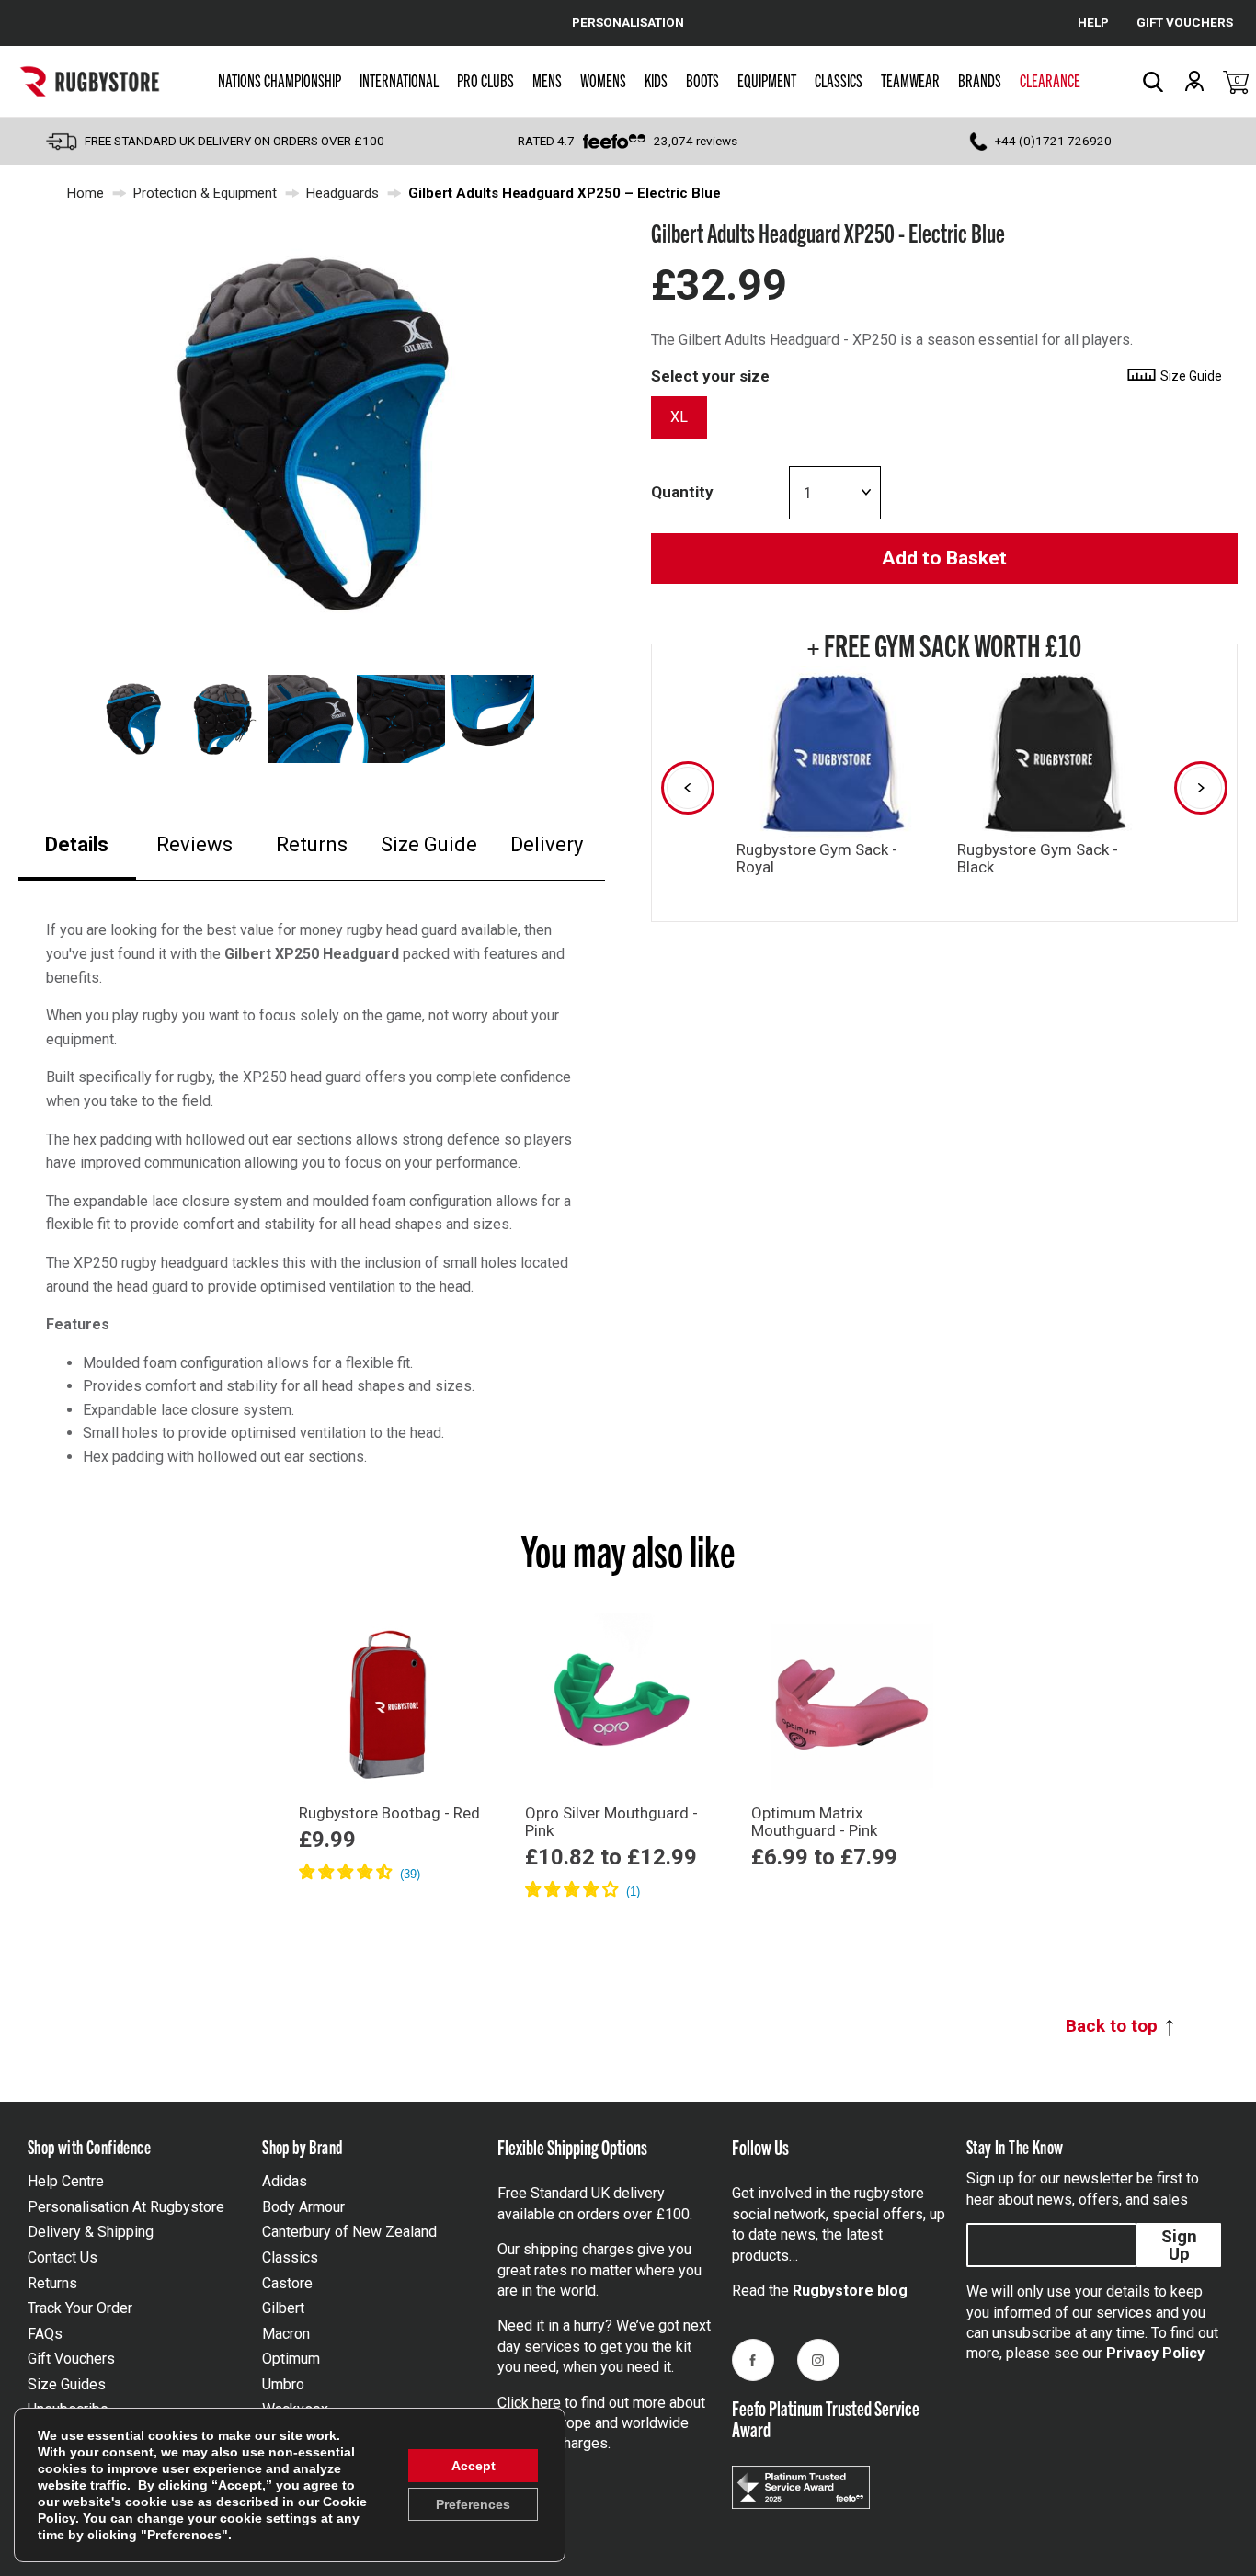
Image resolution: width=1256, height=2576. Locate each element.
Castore (287, 2283)
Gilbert (283, 2308)
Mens (547, 80)
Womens (603, 80)
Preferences (473, 2504)
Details (77, 844)
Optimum (291, 2359)
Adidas (285, 2181)
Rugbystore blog (850, 2291)
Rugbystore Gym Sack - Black (1038, 858)
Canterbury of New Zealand (349, 2232)
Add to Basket (944, 558)
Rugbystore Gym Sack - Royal (817, 858)
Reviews (194, 844)
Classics (839, 80)
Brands (980, 80)
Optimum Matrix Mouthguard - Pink (814, 1822)
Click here (529, 2403)
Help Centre (66, 2181)
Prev (688, 788)
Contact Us (63, 2257)
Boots (702, 80)
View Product (391, 1899)
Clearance (1050, 80)
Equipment (767, 80)
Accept (474, 2466)
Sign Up (1179, 2245)
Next (1201, 788)
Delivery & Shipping (91, 2232)
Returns (312, 844)
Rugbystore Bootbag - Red (389, 1813)
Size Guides (67, 2384)
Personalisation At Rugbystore (126, 2207)
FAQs (45, 2334)
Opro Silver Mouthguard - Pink (611, 1822)
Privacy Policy (1155, 2353)
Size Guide (429, 844)
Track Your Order (80, 2308)
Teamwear (910, 80)
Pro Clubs (485, 80)
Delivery (547, 844)
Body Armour (303, 2207)
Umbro (283, 2384)
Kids (656, 80)
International (399, 80)
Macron (286, 2334)
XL (679, 417)
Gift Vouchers (71, 2359)
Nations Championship (280, 80)
